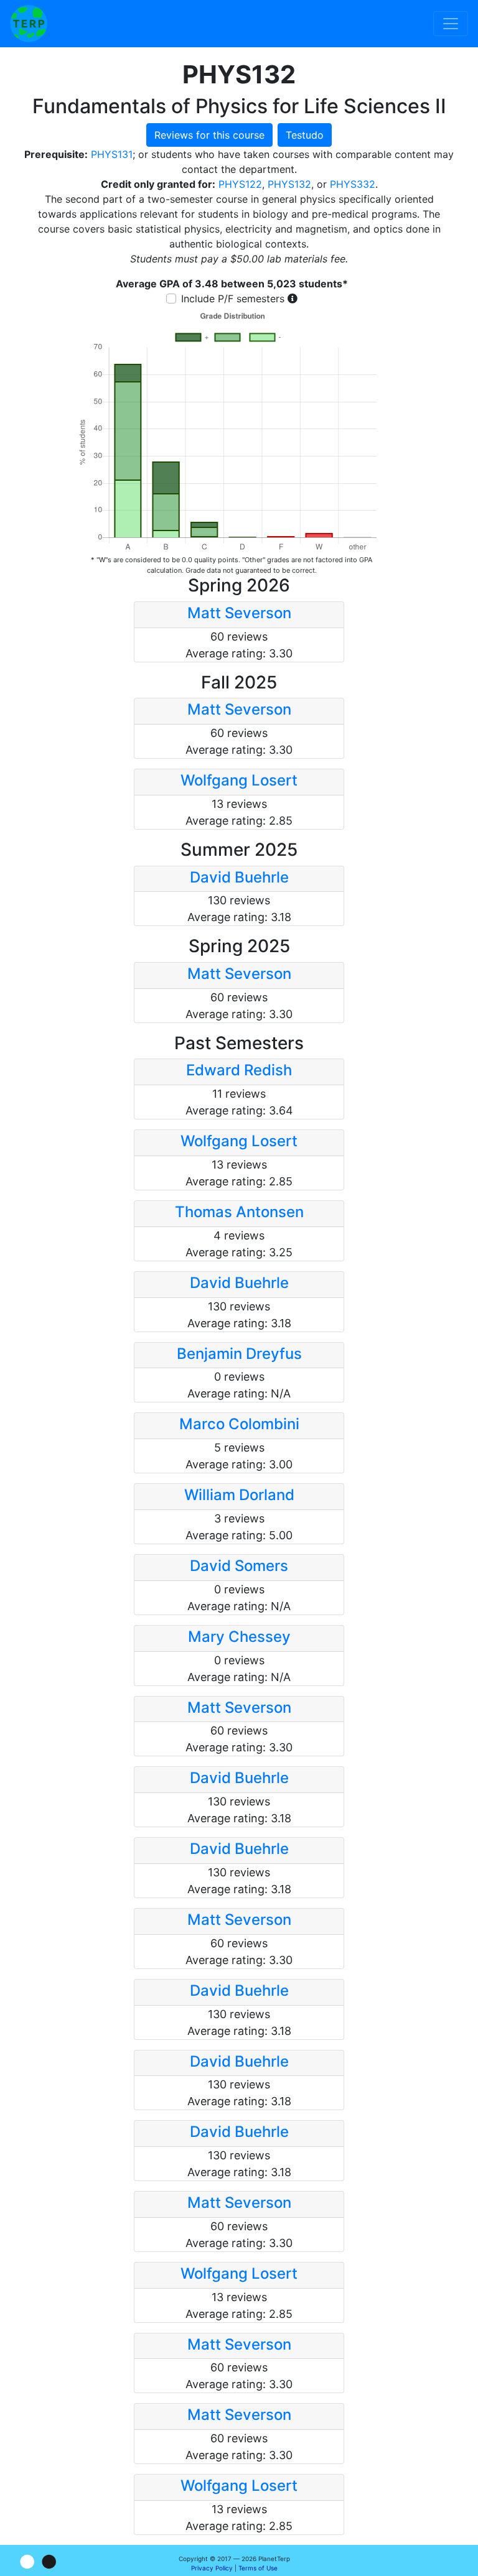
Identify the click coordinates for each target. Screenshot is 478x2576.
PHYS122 (240, 184)
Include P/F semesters (233, 299)
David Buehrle (239, 877)
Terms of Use (258, 2568)
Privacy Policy (212, 2568)
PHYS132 (289, 184)
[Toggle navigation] (451, 24)
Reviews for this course (209, 135)
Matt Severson (239, 613)
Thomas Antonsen (239, 1212)
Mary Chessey (239, 1637)
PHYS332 (353, 184)
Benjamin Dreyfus (239, 1354)
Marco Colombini (239, 1424)
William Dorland (239, 1495)
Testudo (305, 135)
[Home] (29, 24)
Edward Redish (239, 1070)
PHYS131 (112, 154)
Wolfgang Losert (239, 780)
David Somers (239, 1566)
